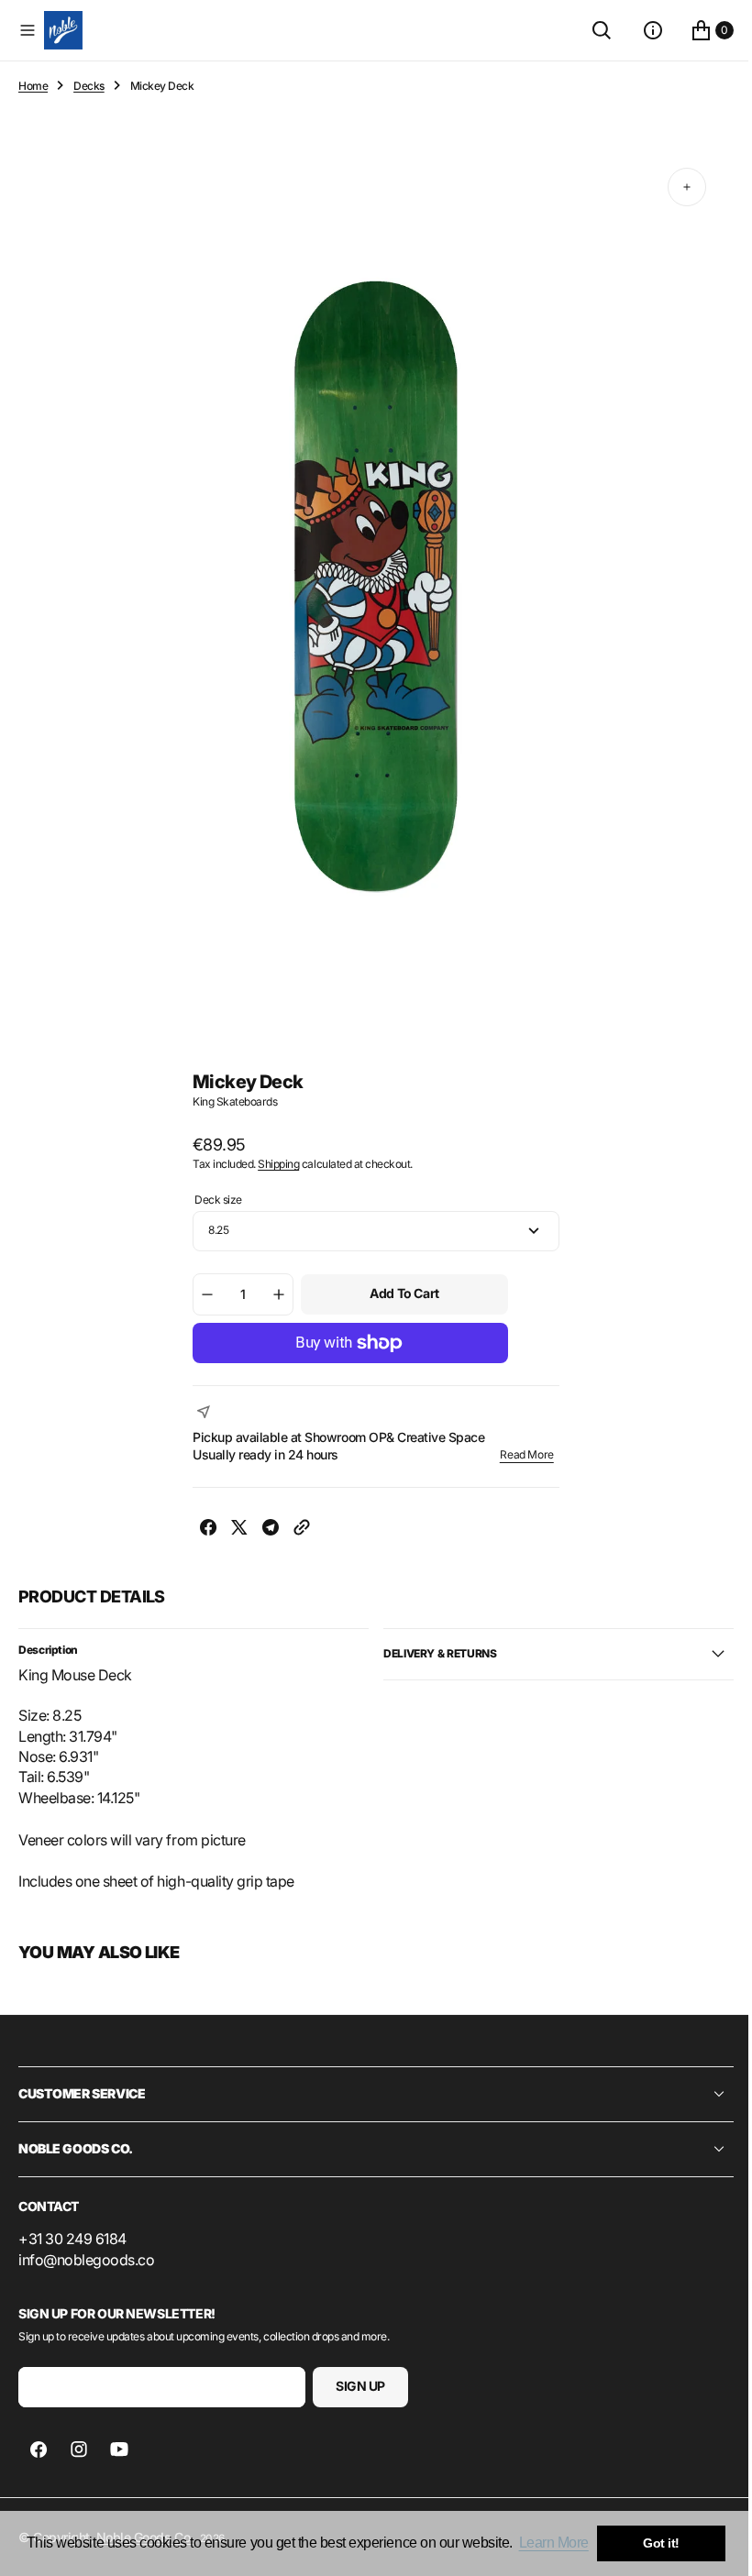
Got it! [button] (661, 2543)
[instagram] (79, 2449)
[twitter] (233, 1530)
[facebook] (202, 1530)
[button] (28, 30)
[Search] (588, 30)
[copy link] (295, 1530)
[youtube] (119, 2449)
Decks (89, 86)
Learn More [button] (554, 2543)
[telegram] (264, 1530)
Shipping (272, 1164)
